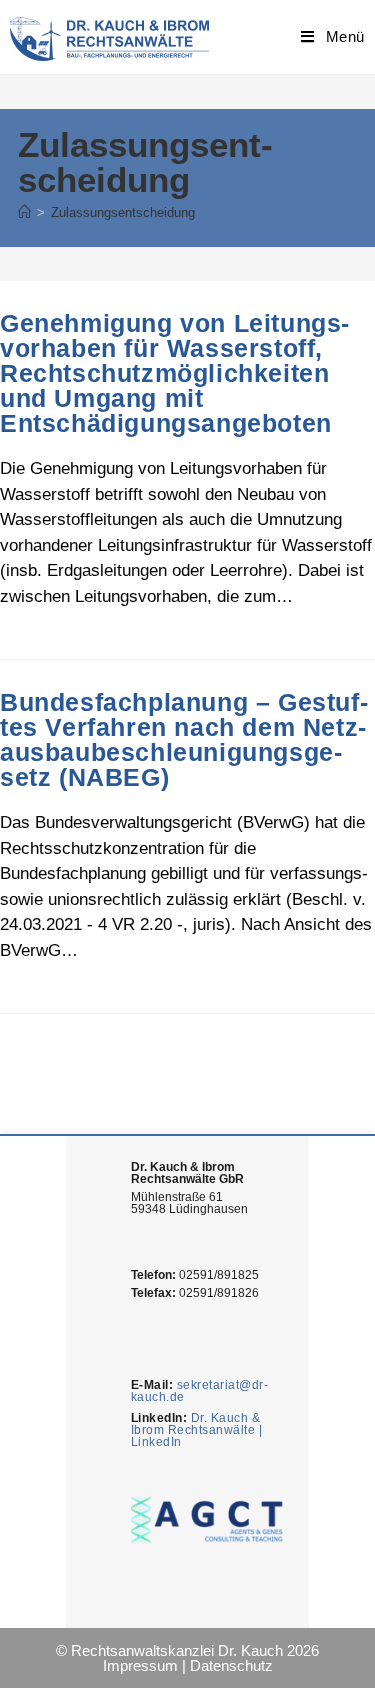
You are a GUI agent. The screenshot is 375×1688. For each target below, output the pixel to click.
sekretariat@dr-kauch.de (200, 1391)
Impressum (140, 1665)
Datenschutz (231, 1665)
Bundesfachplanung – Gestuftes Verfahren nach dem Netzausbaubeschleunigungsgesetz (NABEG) (184, 739)
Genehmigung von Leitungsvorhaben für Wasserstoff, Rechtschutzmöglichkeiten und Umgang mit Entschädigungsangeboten (174, 373)
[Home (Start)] (24, 212)
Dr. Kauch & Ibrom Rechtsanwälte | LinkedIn (197, 1430)
